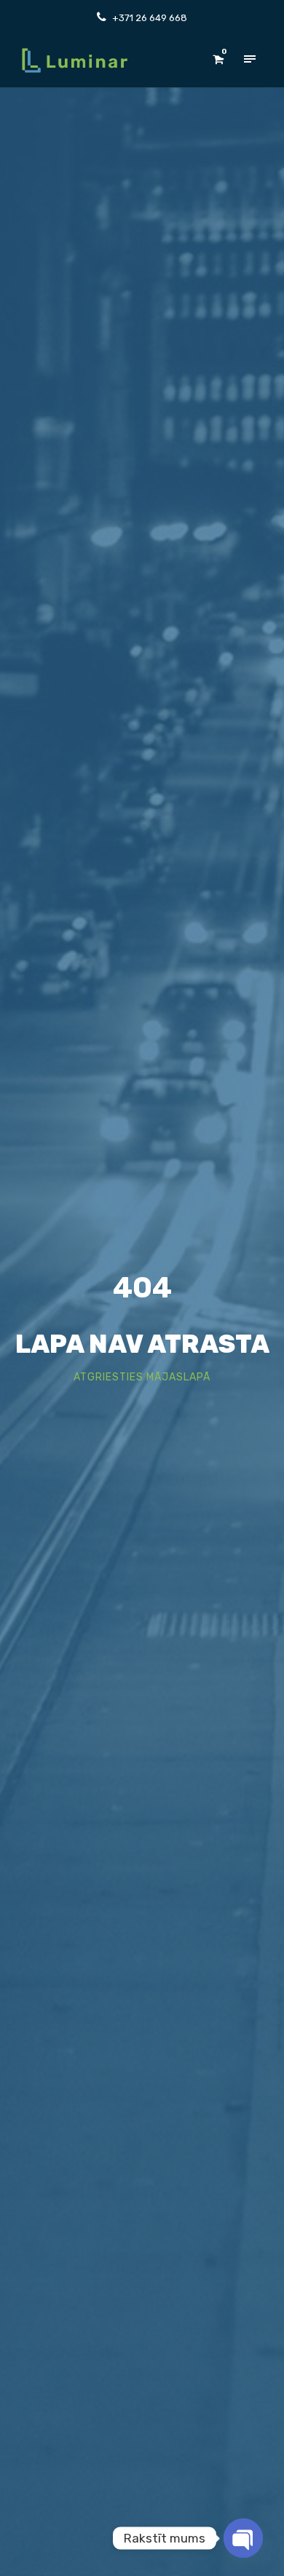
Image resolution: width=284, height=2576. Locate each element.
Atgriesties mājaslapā (142, 1377)
